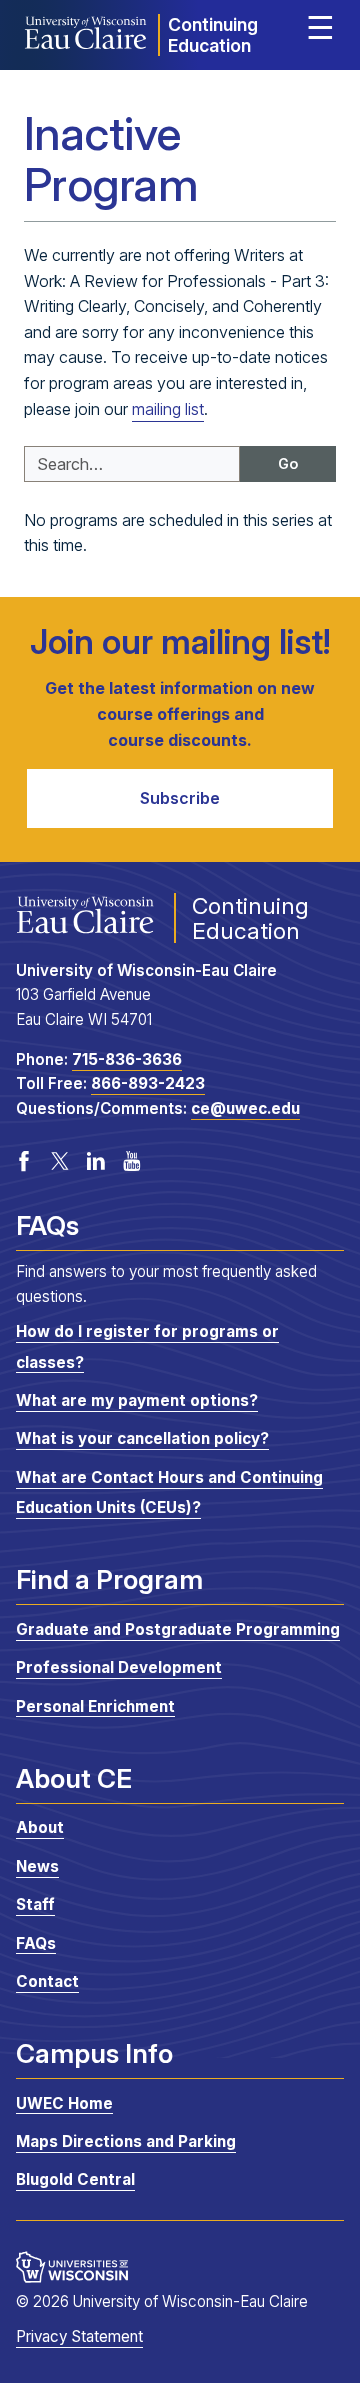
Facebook (24, 1161)
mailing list (168, 409)
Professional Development (119, 1667)
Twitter (60, 1161)
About (40, 1827)
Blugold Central (75, 2179)
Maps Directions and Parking (126, 2141)
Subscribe (180, 798)
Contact (47, 1981)
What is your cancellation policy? (142, 1438)
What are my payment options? (137, 1400)
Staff (35, 1904)
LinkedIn (96, 1161)
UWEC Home (64, 2102)
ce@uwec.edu (245, 1108)
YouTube (132, 1161)
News (37, 1866)
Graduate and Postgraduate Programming (178, 1629)
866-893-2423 (148, 1083)
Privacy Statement (79, 2336)
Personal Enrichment (95, 1705)
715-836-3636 (127, 1059)
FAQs (36, 1942)
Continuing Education (213, 35)
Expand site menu (320, 32)
